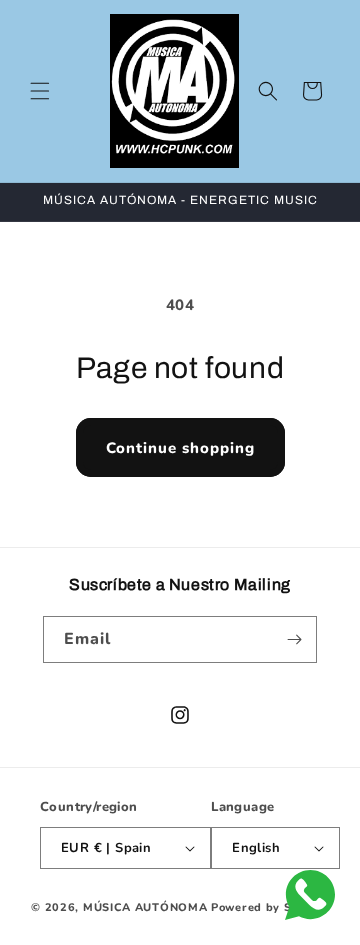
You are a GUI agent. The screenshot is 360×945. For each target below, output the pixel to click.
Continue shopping (180, 448)
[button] (40, 91)
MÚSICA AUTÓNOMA (145, 907)
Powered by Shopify (270, 907)
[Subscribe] (294, 639)
